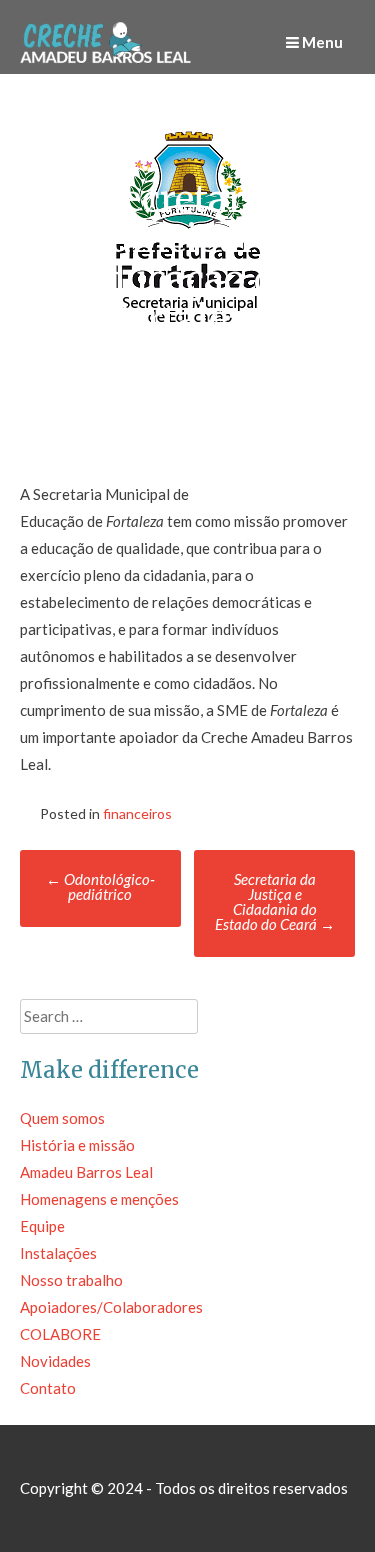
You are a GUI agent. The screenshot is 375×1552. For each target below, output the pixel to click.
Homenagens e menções (99, 1199)
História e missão (77, 1145)
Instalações (58, 1253)
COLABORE (60, 1334)
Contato (48, 1388)
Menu (321, 42)
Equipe (42, 1226)
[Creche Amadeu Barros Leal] (107, 60)
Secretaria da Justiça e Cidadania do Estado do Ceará (275, 901)
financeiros (137, 813)
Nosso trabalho (71, 1280)
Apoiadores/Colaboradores (111, 1307)
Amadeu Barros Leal (86, 1172)
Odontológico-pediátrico (100, 886)
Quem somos (62, 1118)
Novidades (55, 1361)
